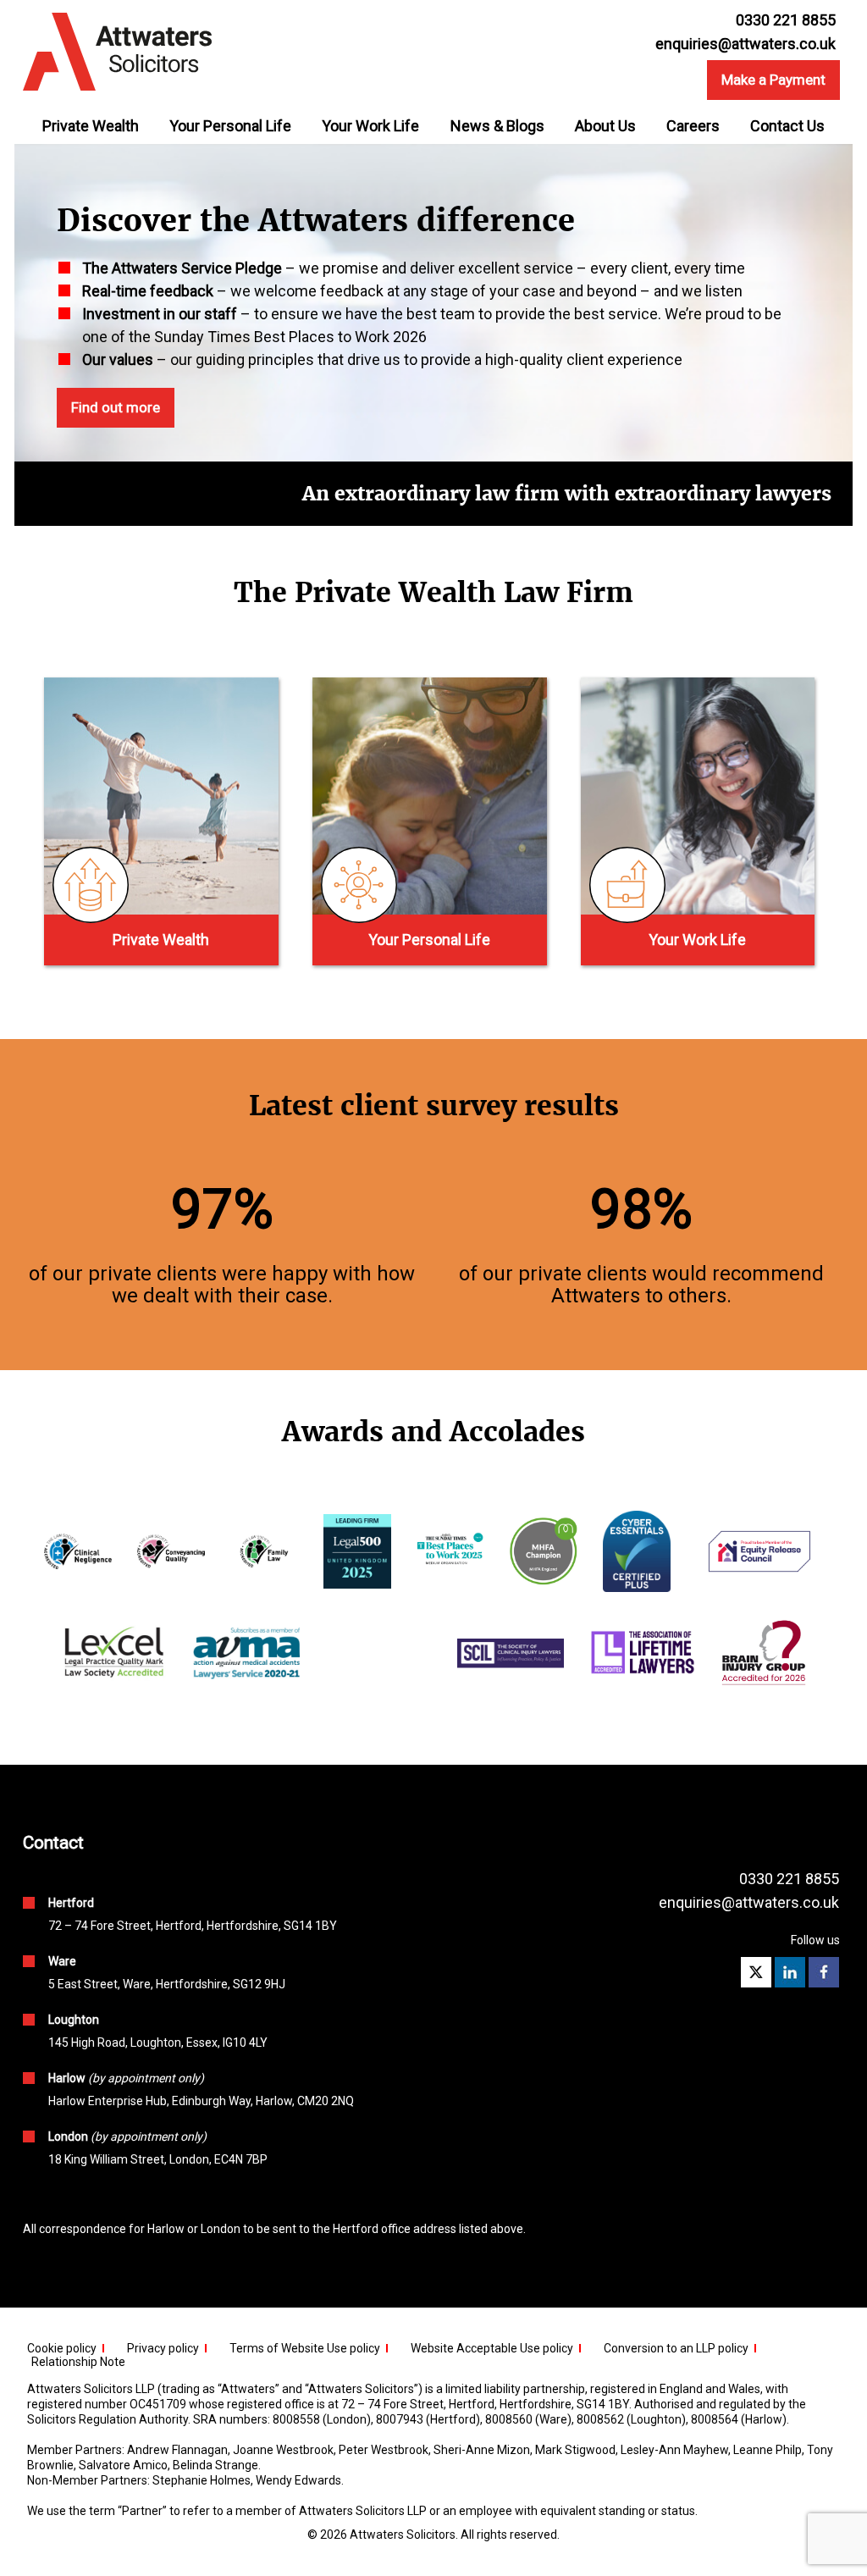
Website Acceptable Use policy (492, 2348)
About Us (605, 126)
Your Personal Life (230, 126)
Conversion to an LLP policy (676, 2348)
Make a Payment (773, 80)
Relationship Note (78, 2362)
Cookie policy (62, 2348)
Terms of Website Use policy (305, 2348)
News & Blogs (497, 126)
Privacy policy (163, 2348)
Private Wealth (91, 126)
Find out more (116, 407)
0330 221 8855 (789, 1879)
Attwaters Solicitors (403, 2535)
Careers (693, 126)
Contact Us (787, 126)
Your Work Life (370, 126)
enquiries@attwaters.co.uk (746, 44)
